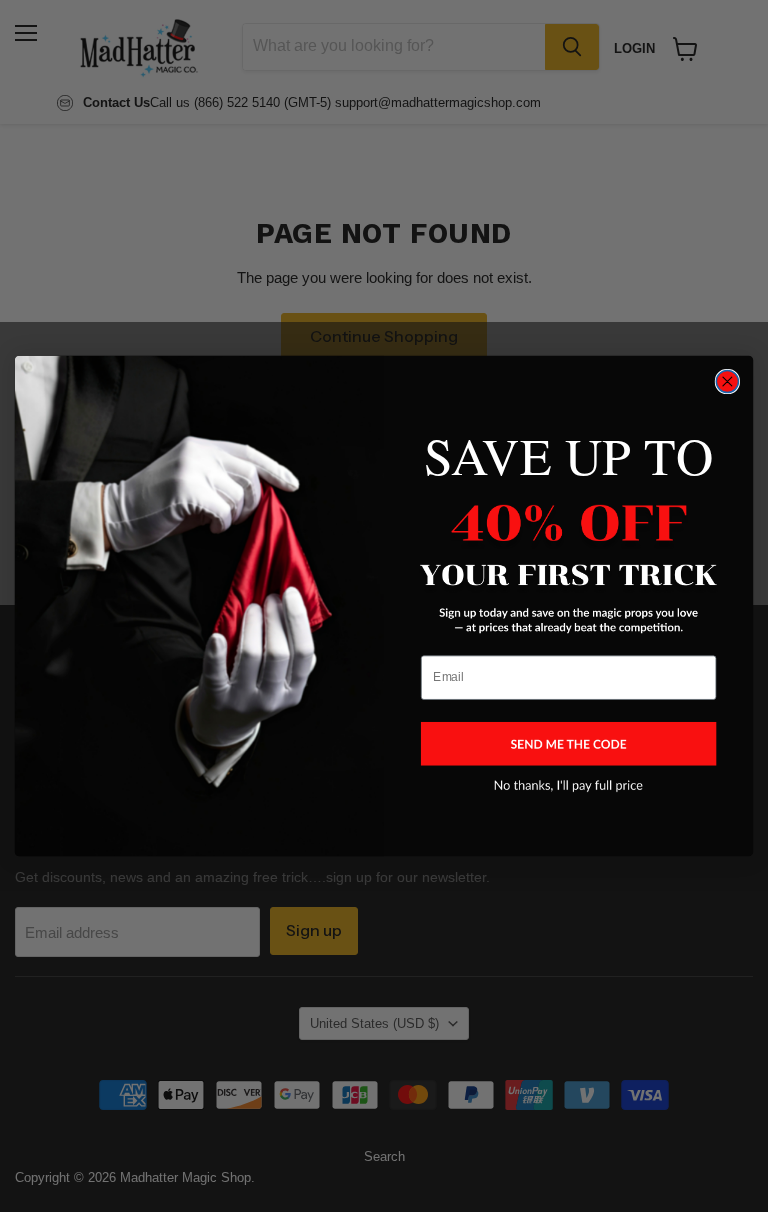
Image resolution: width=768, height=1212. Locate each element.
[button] (568, 743)
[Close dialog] (727, 381)
